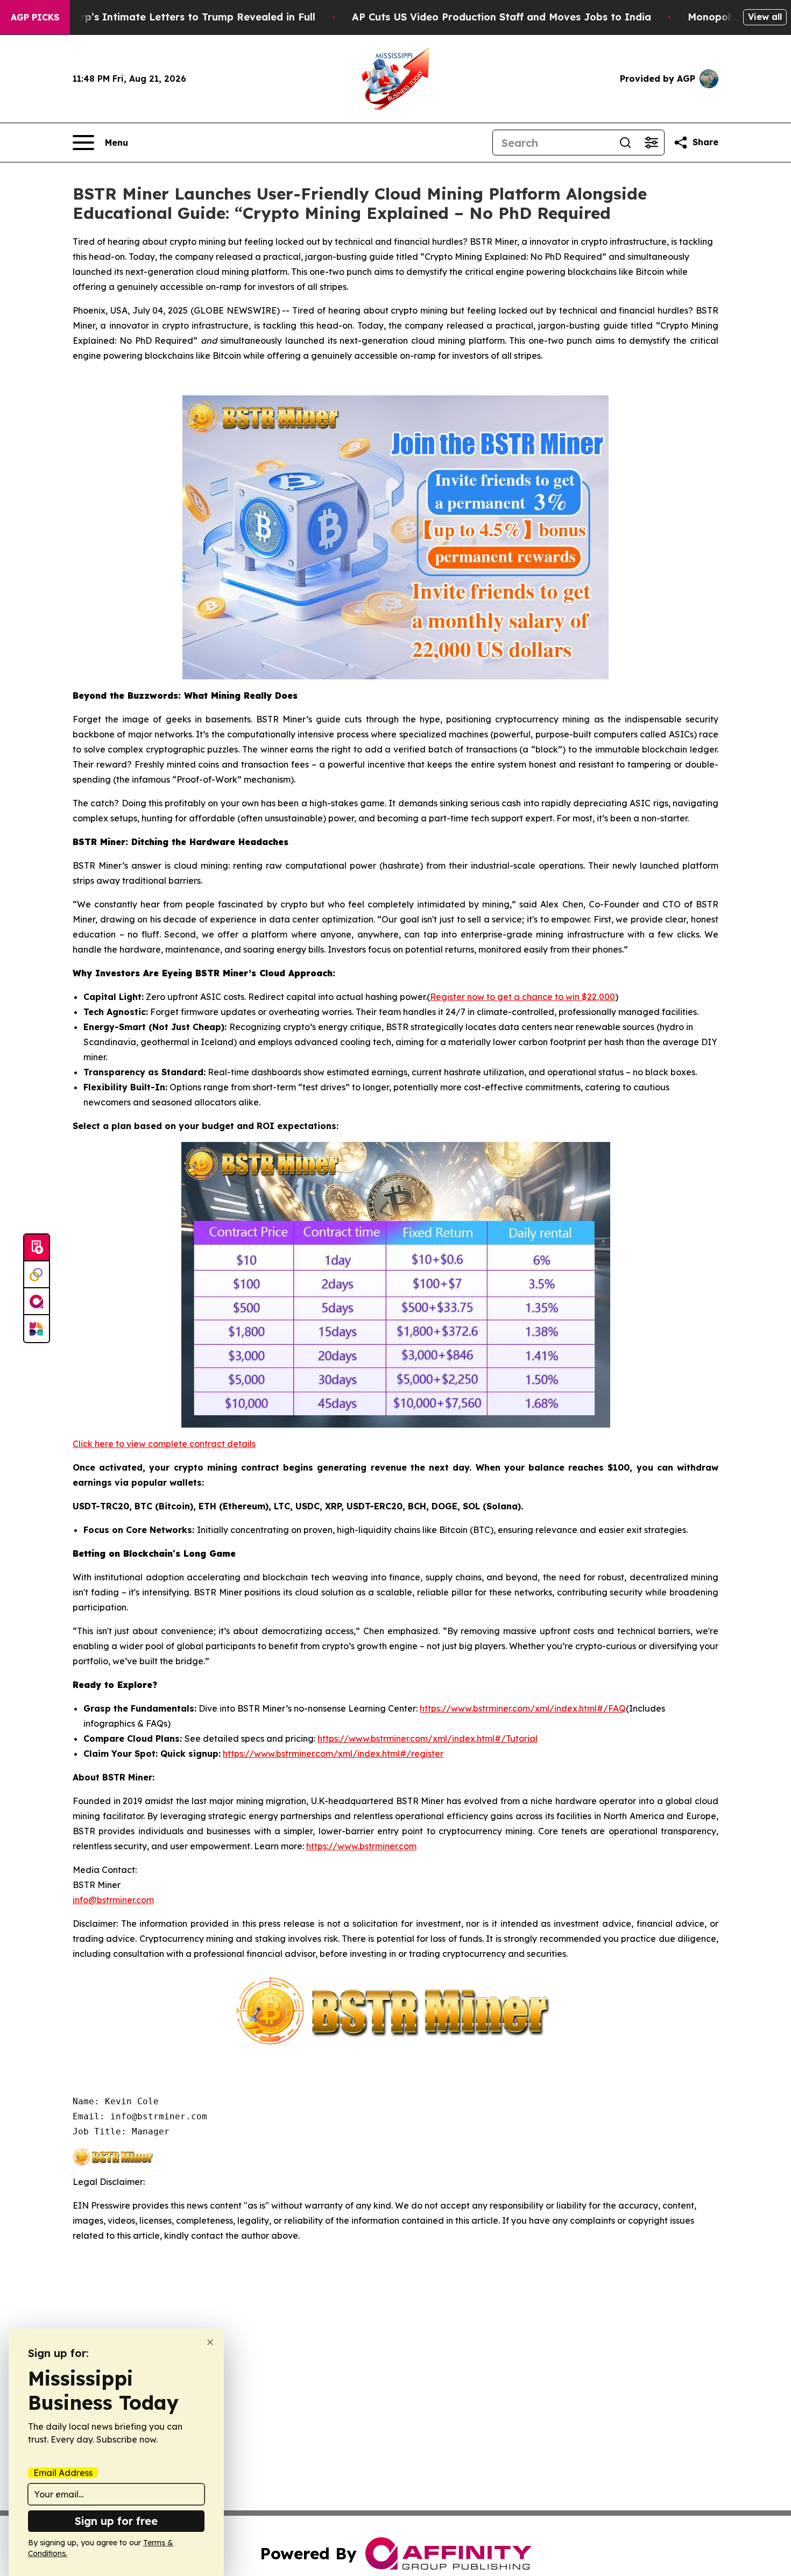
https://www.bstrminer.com (361, 1846)
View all (765, 17)
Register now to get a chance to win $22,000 (522, 997)
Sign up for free (116, 2521)
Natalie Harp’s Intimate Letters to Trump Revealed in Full (171, 17)
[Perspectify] (37, 1275)
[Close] (210, 2342)
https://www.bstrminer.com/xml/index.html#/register (333, 1754)
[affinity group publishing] (37, 1302)
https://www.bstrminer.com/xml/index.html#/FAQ (523, 1708)
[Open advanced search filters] (651, 143)
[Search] (625, 143)
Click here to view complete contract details (164, 1444)
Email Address (63, 2473)
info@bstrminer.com (113, 1900)
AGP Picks (35, 17)
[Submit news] (37, 1248)
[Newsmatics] (37, 1329)
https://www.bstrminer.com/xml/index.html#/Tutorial (428, 1738)
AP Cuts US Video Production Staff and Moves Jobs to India (502, 17)
